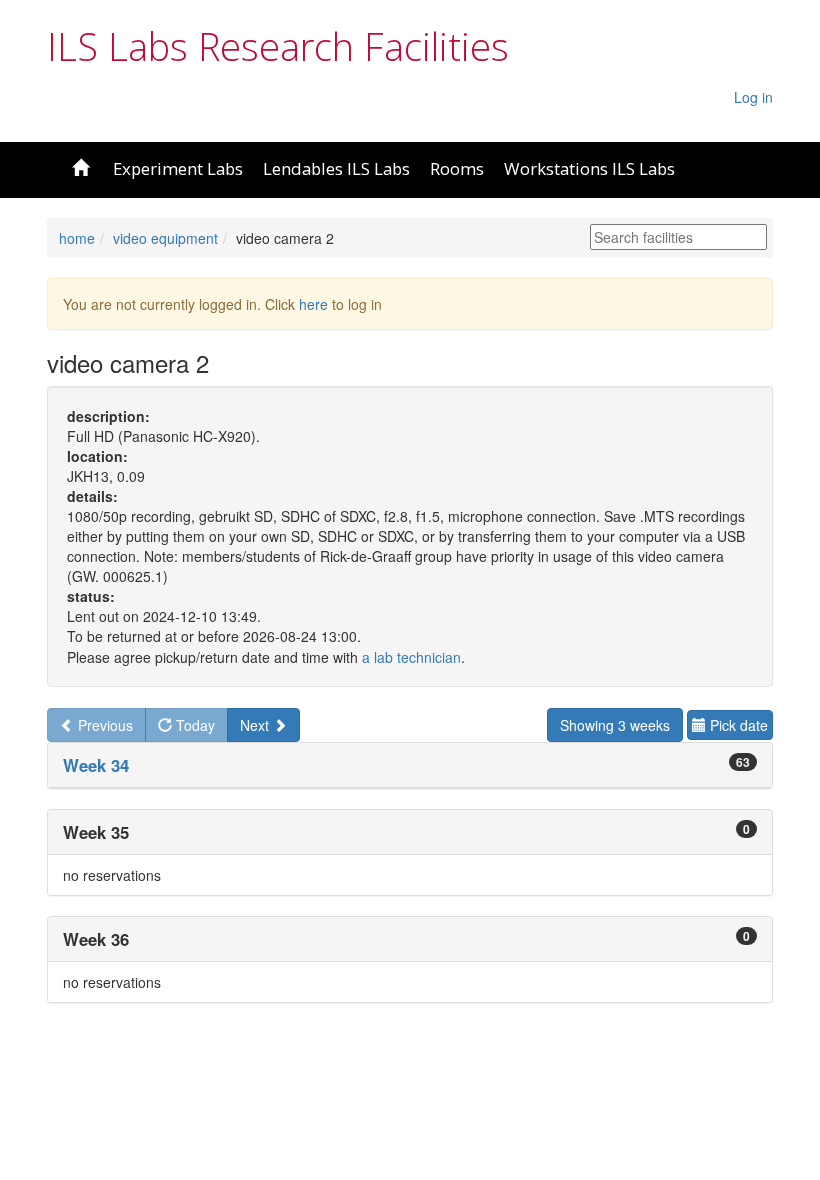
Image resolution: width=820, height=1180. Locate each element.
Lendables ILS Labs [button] (336, 168)
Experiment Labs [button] (178, 168)
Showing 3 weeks (615, 725)
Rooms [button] (457, 168)
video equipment (165, 238)
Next (256, 725)
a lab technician (411, 657)
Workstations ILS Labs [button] (589, 168)
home (77, 238)
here (313, 304)
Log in (753, 97)
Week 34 (96, 765)
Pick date (737, 725)
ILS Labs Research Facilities (278, 46)
